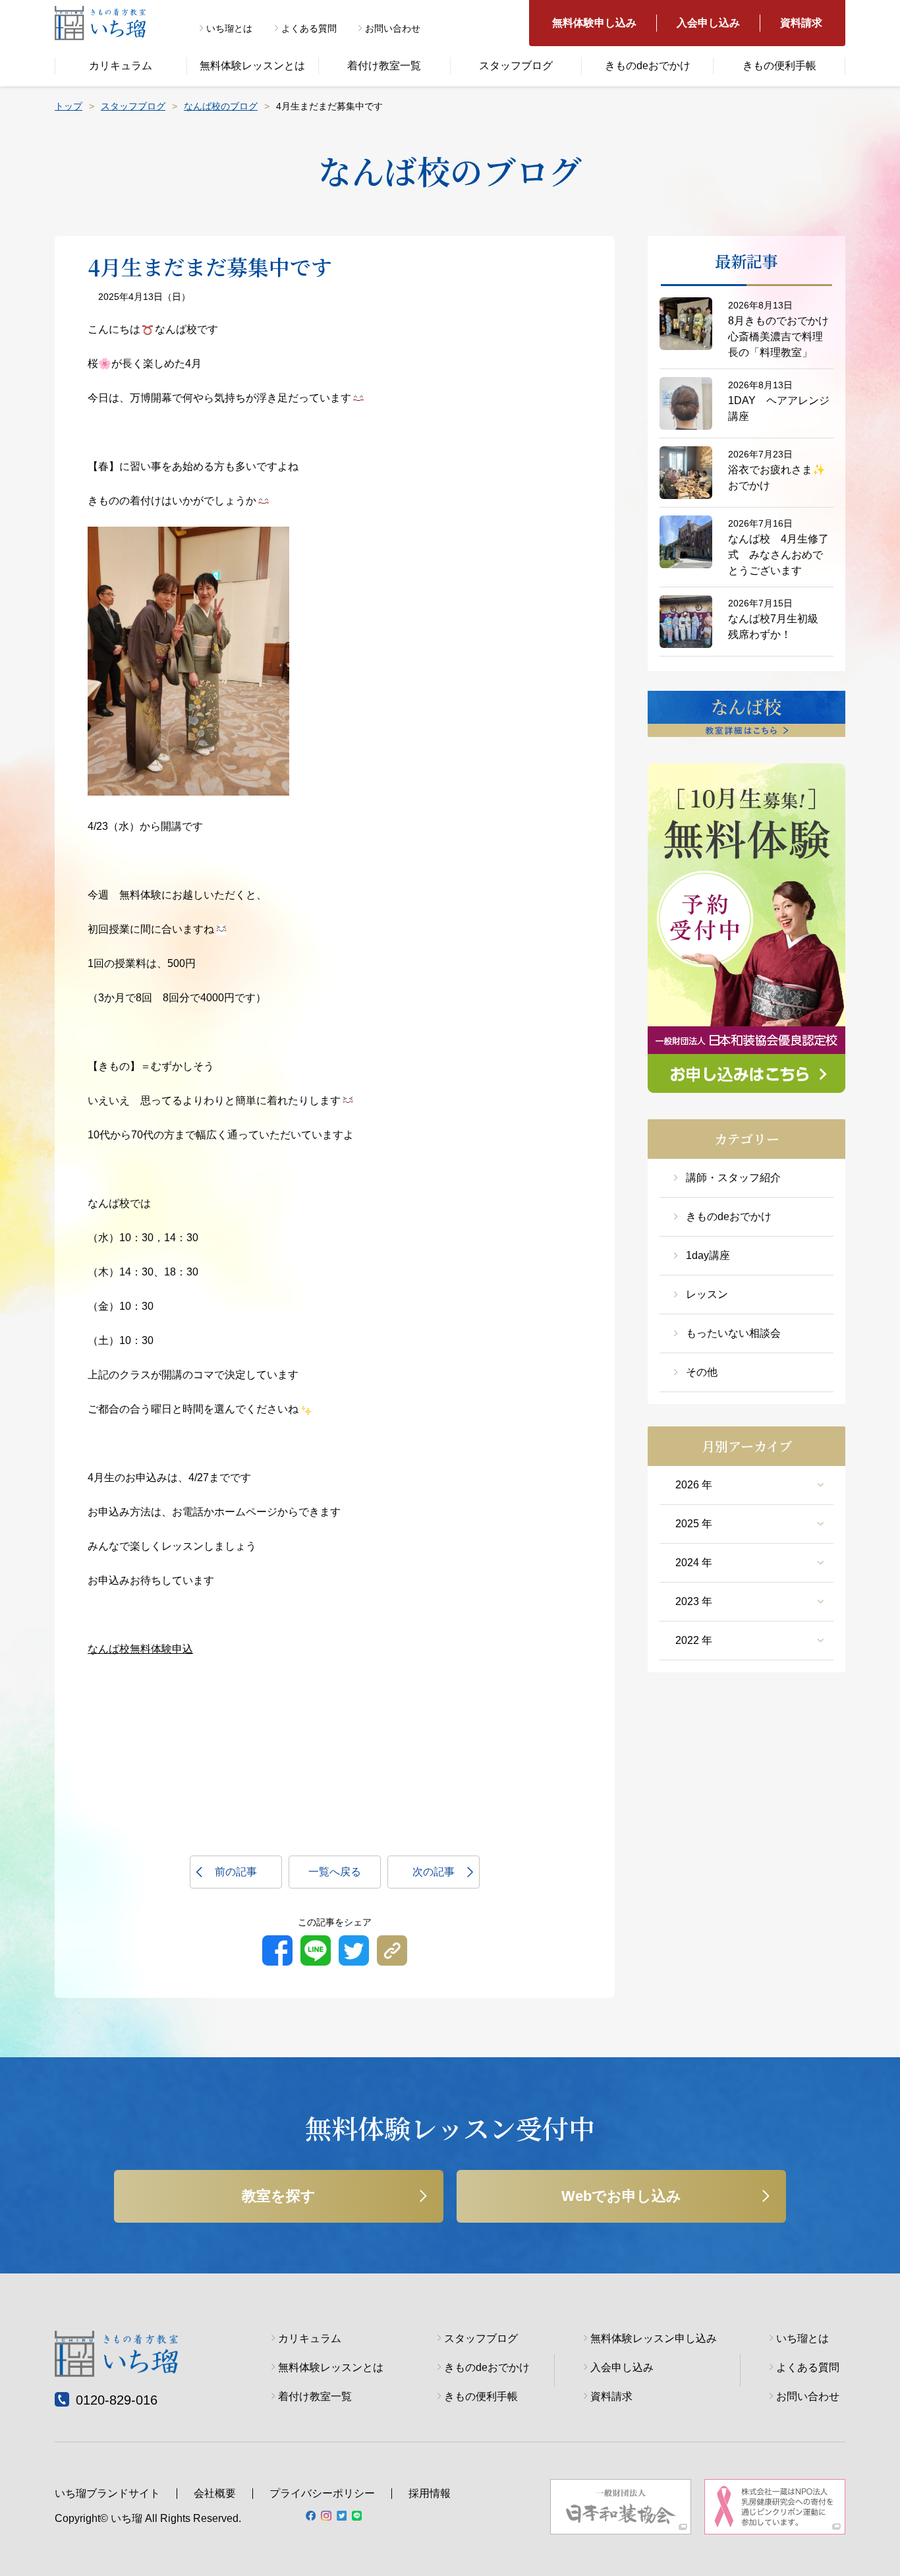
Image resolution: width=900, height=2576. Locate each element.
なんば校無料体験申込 (140, 1649)
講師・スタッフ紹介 (733, 1178)
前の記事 (236, 1872)
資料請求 (801, 23)
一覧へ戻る (335, 1872)
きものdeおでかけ (648, 66)
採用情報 (430, 2493)
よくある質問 (309, 28)
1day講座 (708, 1255)
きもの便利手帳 (779, 66)
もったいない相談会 (733, 1333)
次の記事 (434, 1872)
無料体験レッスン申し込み (654, 2338)
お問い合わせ (393, 28)
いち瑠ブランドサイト (107, 2493)
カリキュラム (121, 66)
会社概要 (215, 2493)
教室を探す (279, 2196)
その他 (702, 1372)
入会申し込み (708, 23)
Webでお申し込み (621, 2196)
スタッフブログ (516, 66)
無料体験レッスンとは (252, 66)
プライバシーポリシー (322, 2493)
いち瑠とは (229, 28)
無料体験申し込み (594, 23)
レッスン (707, 1294)
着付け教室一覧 (384, 66)
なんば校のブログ (221, 106)
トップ (69, 106)
